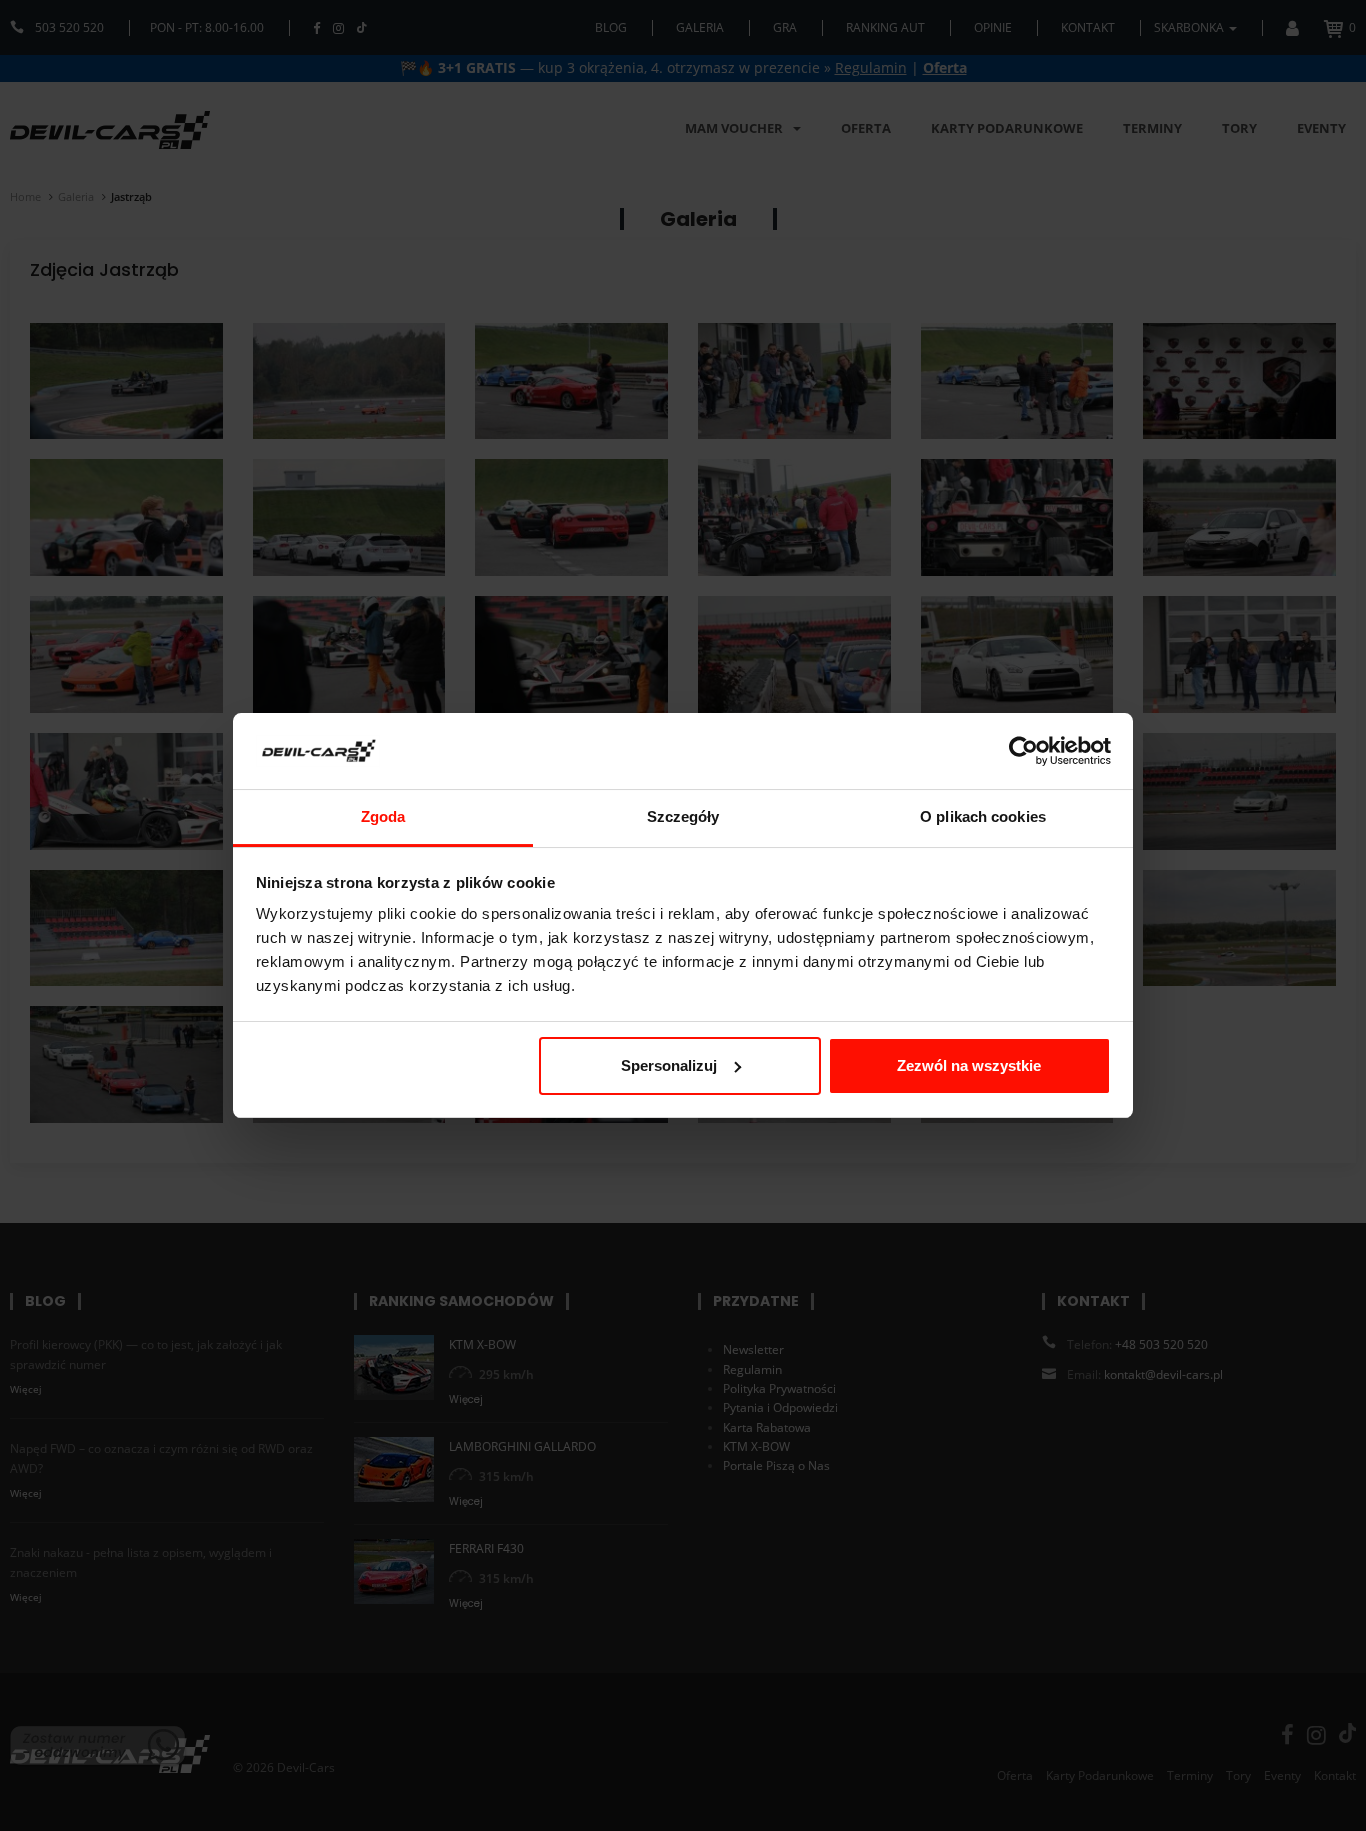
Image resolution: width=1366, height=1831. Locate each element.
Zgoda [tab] (383, 816)
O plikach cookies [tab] (983, 816)
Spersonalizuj (669, 1065)
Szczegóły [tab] (683, 816)
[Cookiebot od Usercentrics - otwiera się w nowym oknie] (1023, 751)
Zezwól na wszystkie (969, 1065)
